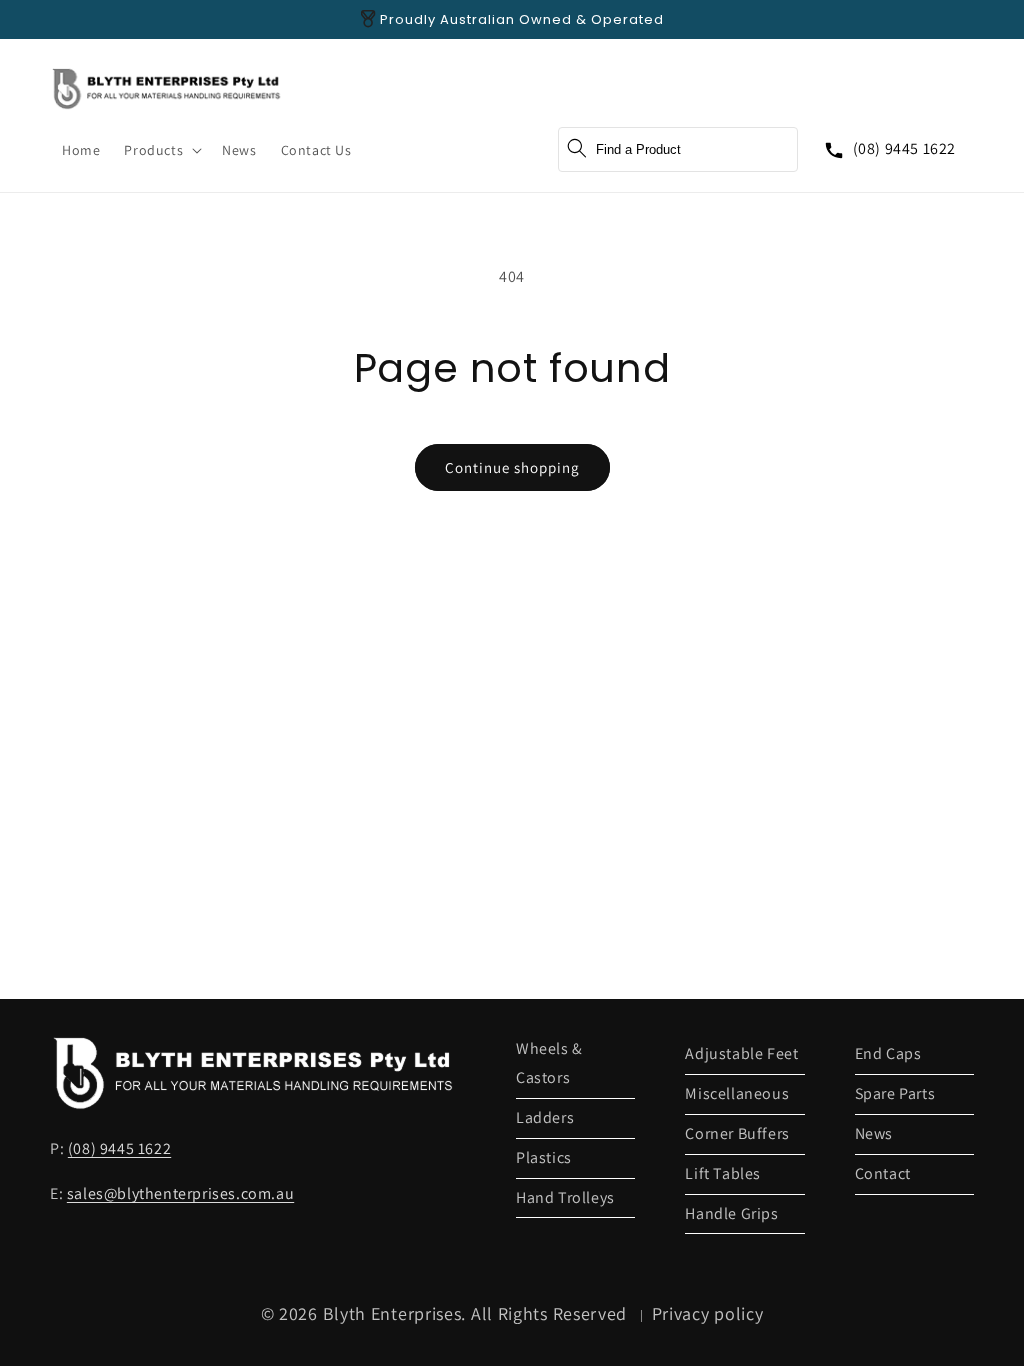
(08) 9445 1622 (904, 148)
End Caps (888, 1053)
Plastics (544, 1157)
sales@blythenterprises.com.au (180, 1193)
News (874, 1133)
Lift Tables (723, 1173)
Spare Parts (895, 1093)
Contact (883, 1173)
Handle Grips (731, 1213)
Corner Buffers (737, 1133)
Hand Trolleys (565, 1197)
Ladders (545, 1117)
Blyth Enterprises (392, 1313)
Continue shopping (512, 467)
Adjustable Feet (741, 1053)
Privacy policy (708, 1313)
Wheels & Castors (549, 1063)
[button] (161, 150)
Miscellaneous (737, 1093)
